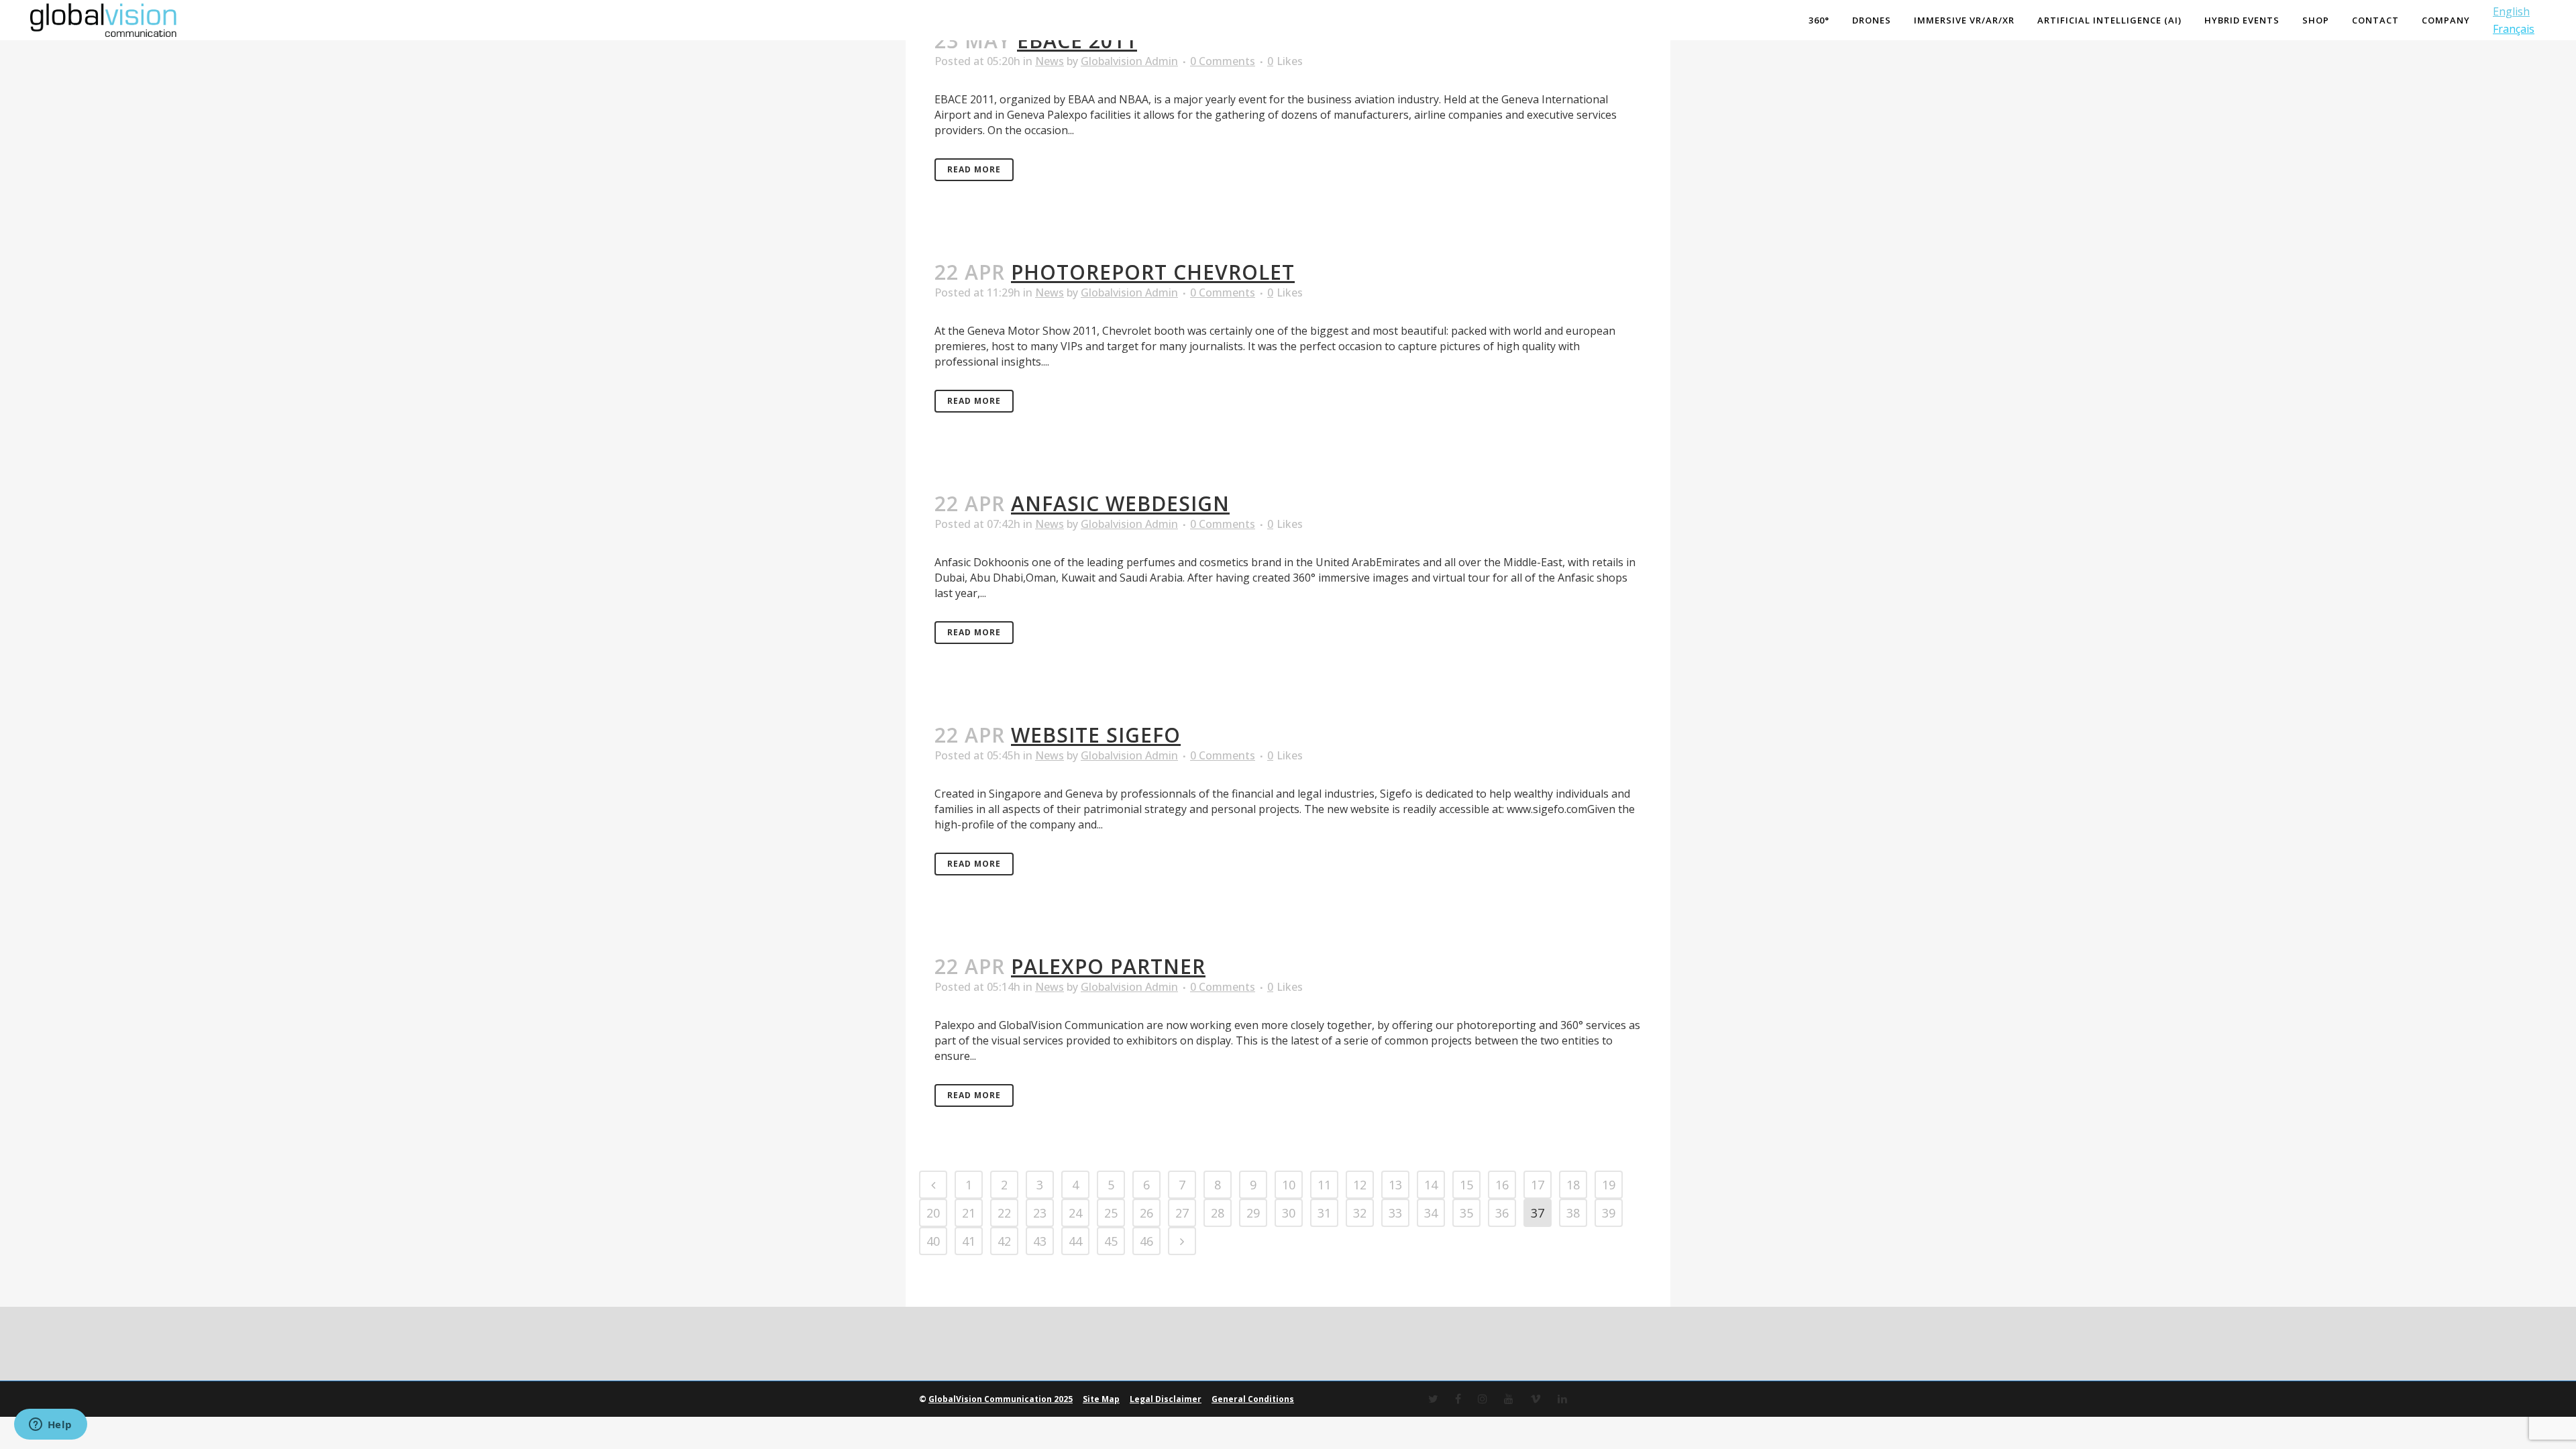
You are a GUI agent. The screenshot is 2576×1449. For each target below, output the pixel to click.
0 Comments (1223, 61)
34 (1431, 1213)
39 (1609, 1213)
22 (1004, 1213)
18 (1573, 1185)
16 (1502, 1185)
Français (2514, 29)
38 (1573, 1213)
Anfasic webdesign (1120, 503)
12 (1360, 1185)
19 (1609, 1185)
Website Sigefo (1096, 735)
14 (1431, 1185)
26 (1146, 1213)
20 (933, 1213)
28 (1218, 1213)
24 (1075, 1213)
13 (1395, 1185)
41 (969, 1241)
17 (1538, 1185)
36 (1502, 1213)
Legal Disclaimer (1166, 1399)
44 (1075, 1241)
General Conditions (1253, 1399)
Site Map (1101, 1399)
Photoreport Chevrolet (1153, 272)
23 (1040, 1213)
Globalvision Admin (1129, 61)
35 (1466, 1213)
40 (933, 1241)
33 (1395, 1213)
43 (1040, 1241)
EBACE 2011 (1077, 41)
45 (1111, 1241)
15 (1466, 1185)
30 (1289, 1213)
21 (969, 1213)
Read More (974, 169)
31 (1324, 1213)
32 (1360, 1213)
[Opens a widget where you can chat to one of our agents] (50, 1426)
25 (1111, 1213)
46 (1146, 1241)
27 (1182, 1213)
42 (1004, 1241)
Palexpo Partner (1108, 966)
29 (1253, 1213)
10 (1289, 1185)
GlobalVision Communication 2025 (1001, 1399)
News (1050, 61)
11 (1324, 1185)
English (2511, 11)
